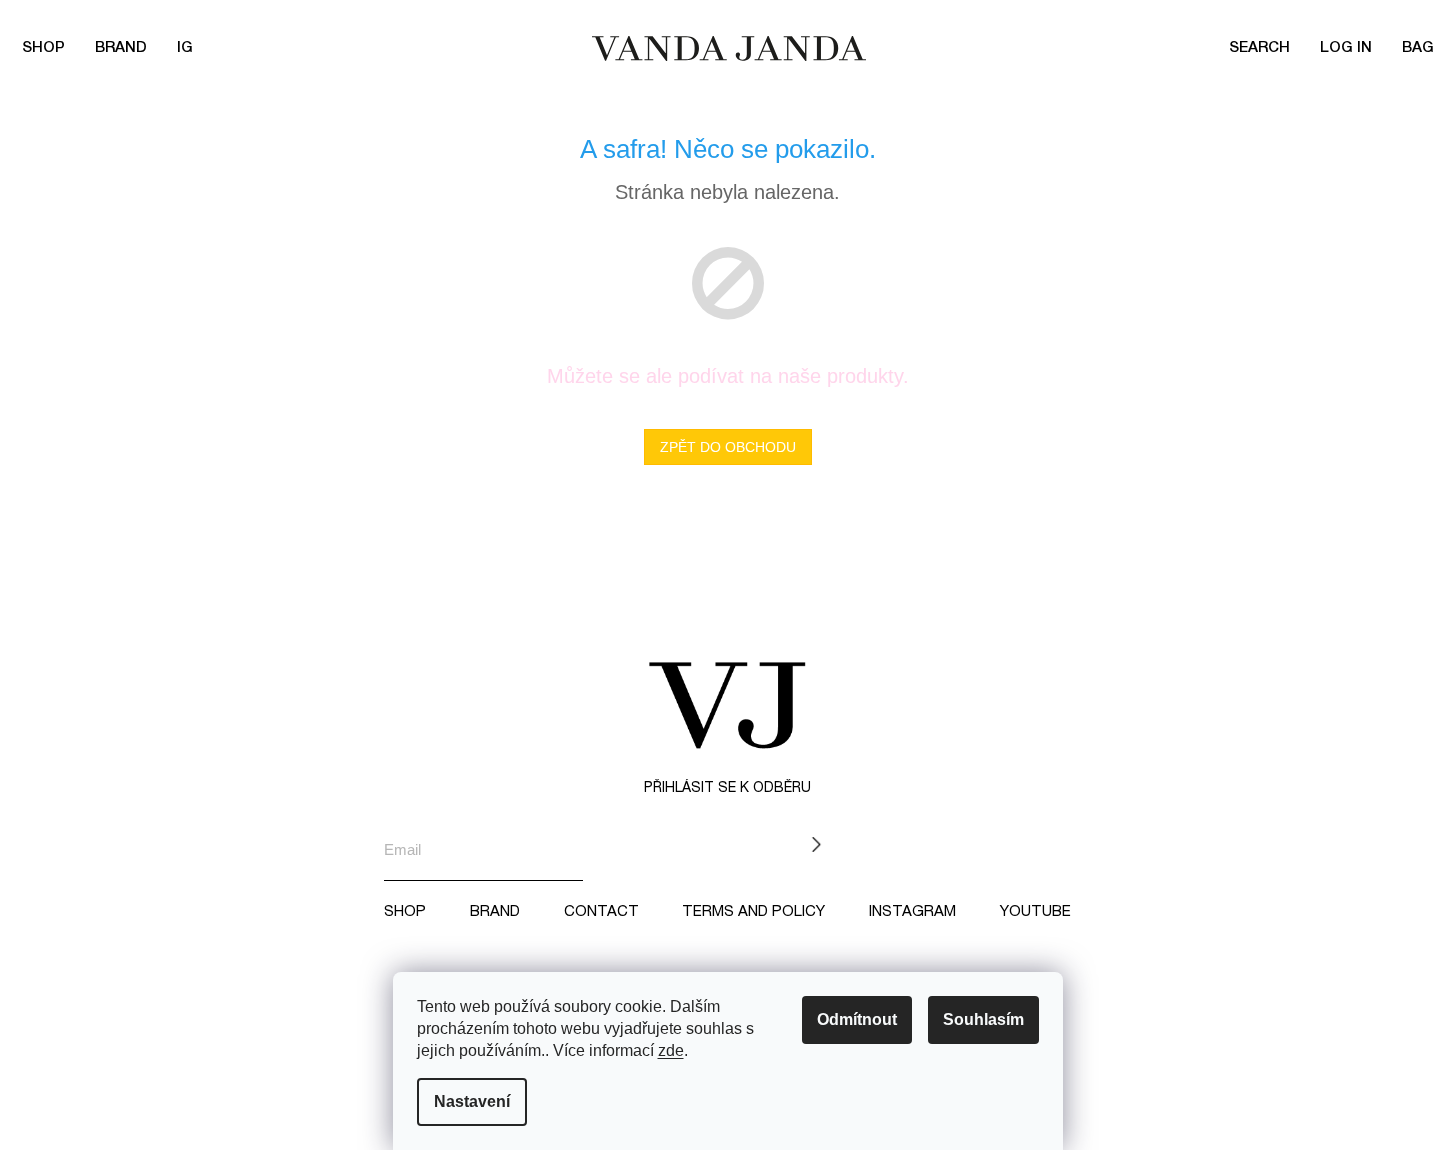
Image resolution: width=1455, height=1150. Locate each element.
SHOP (405, 912)
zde (671, 1050)
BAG (1418, 48)
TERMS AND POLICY (753, 912)
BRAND (121, 48)
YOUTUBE (1035, 912)
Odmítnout (857, 1019)
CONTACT (601, 912)
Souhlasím (983, 1019)
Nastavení (472, 1101)
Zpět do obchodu (728, 447)
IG (185, 48)
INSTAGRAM (912, 912)
